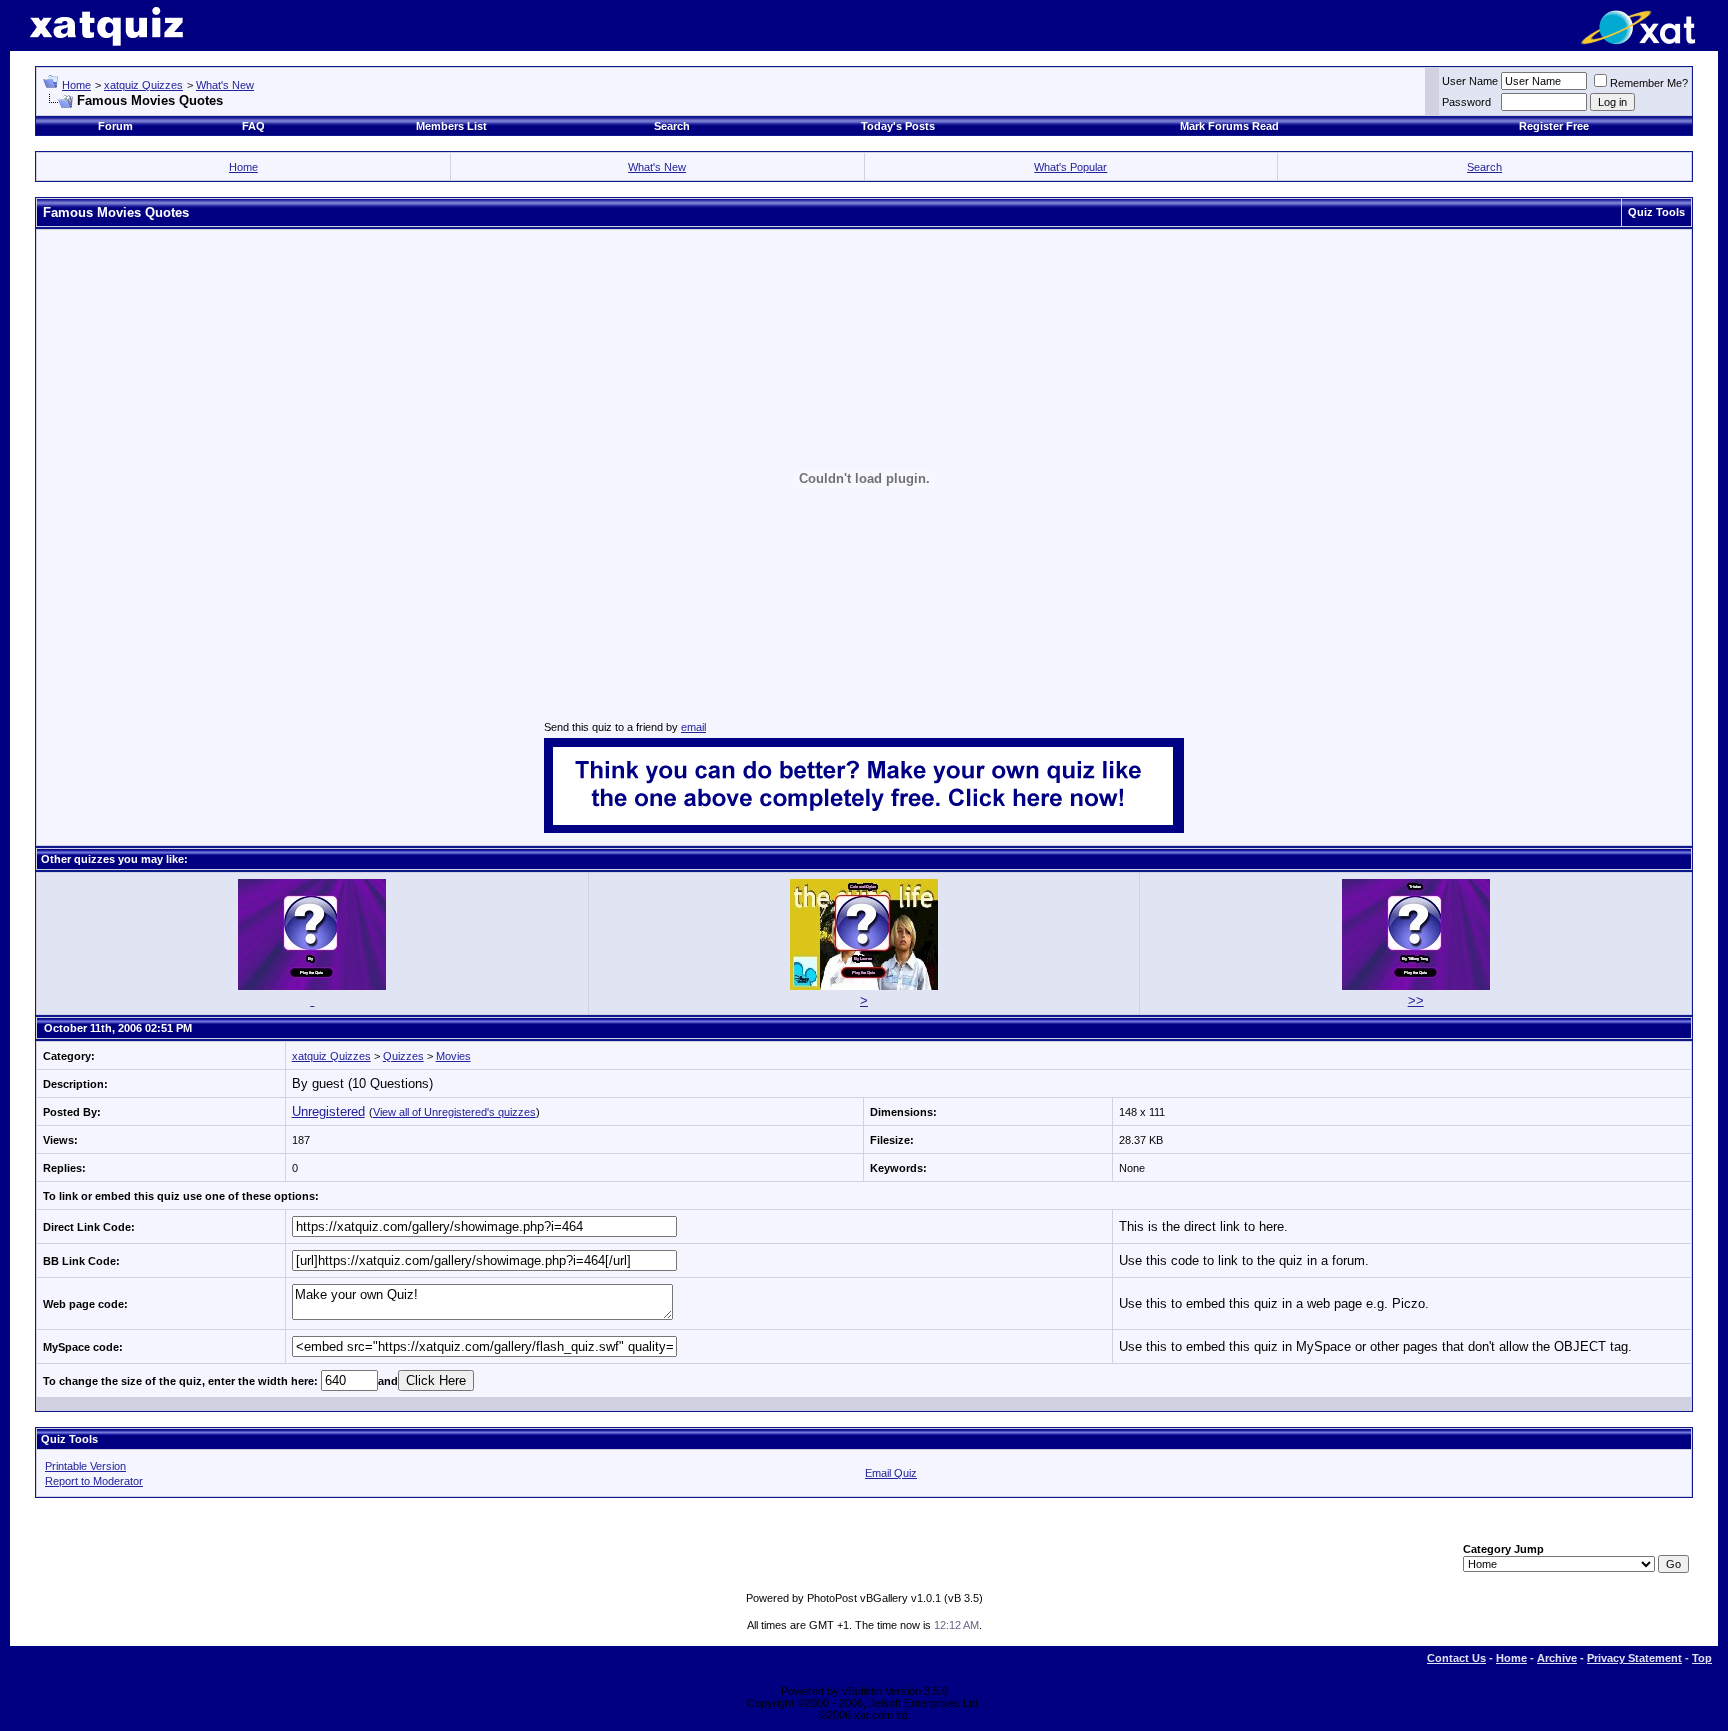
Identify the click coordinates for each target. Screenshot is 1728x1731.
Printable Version (85, 1466)
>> (1416, 1000)
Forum (115, 126)
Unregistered (328, 1111)
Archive (1557, 1658)
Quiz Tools (1656, 212)
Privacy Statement (1634, 1658)
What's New (225, 85)
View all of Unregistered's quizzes (454, 1112)
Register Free (1554, 126)
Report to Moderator (94, 1481)
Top (1702, 1658)
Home (76, 85)
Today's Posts (898, 126)
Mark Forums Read (1229, 126)
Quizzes (403, 1056)
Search (672, 126)
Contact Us (1456, 1658)
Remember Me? (1649, 83)
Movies (453, 1056)
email (693, 727)
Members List (451, 126)
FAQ (253, 126)
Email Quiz (891, 1473)
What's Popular (1070, 167)
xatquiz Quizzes (143, 85)
